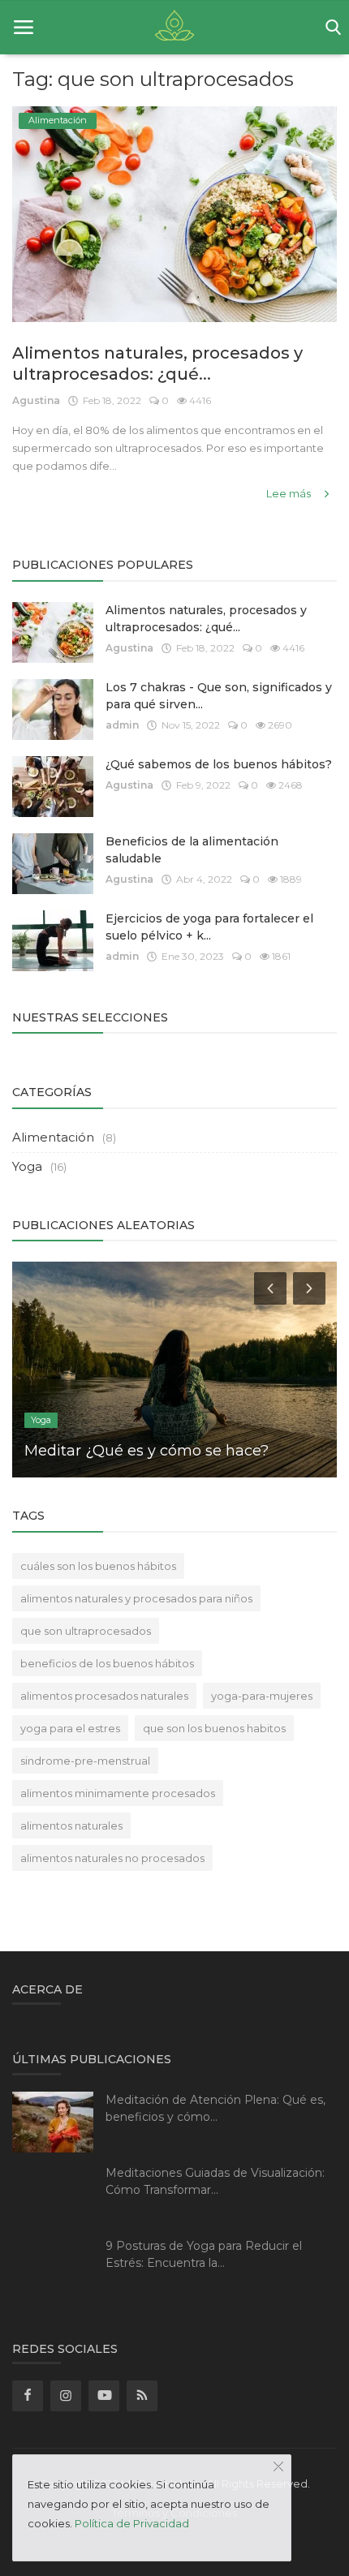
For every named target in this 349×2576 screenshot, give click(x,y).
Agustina (36, 400)
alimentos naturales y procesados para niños (136, 1598)
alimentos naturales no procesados (112, 1858)
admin (122, 725)
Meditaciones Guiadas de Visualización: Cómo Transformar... (215, 2181)
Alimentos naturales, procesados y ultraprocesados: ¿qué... (157, 363)
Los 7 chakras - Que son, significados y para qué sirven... (219, 696)
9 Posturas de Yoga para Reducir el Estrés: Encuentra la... (204, 2254)
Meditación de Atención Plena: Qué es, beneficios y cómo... (215, 2108)
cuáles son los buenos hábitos (98, 1566)
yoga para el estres (70, 1728)
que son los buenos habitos (214, 1728)
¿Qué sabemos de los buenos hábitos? (219, 764)
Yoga (27, 1166)
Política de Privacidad (132, 2523)
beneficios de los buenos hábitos (107, 1663)
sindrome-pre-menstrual (85, 1761)
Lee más (290, 493)
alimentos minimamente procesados (118, 1793)
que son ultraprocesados (86, 1631)
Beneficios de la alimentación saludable (192, 850)
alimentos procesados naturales (104, 1696)
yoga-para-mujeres (262, 1696)
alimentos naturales (71, 1826)
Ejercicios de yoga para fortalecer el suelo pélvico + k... (209, 927)
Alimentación (53, 1137)
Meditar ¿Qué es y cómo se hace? (146, 1451)
